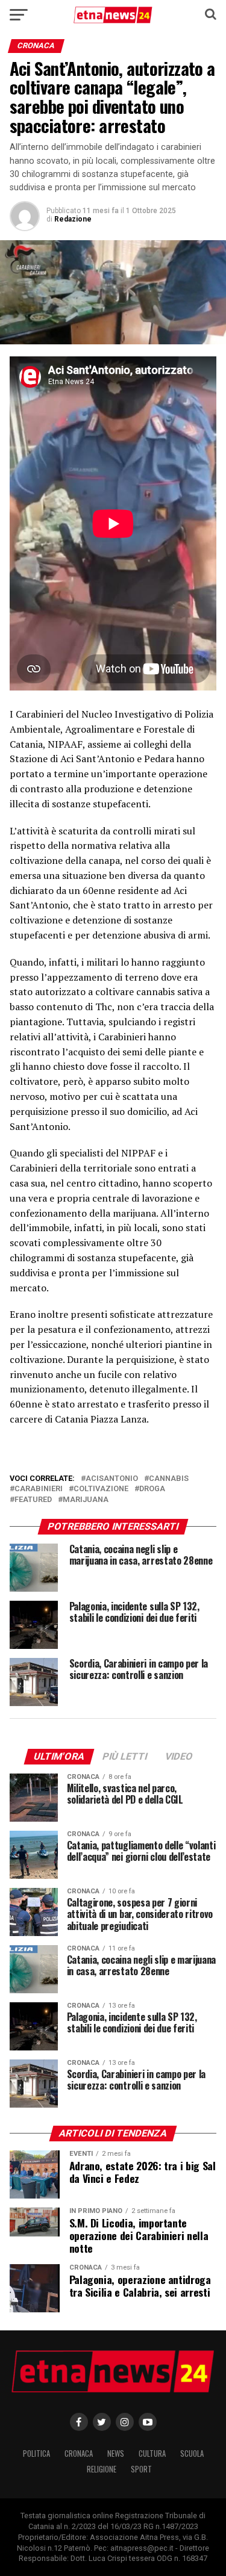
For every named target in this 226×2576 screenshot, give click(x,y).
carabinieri (39, 1489)
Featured (33, 1500)
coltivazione (101, 1489)
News (116, 2453)
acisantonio (112, 1479)
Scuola (192, 2453)
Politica (36, 2453)
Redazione (73, 219)
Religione (102, 2469)
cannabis (169, 1479)
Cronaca (79, 2453)
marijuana (86, 1500)
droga (152, 1489)
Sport (141, 2469)
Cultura (152, 2453)
